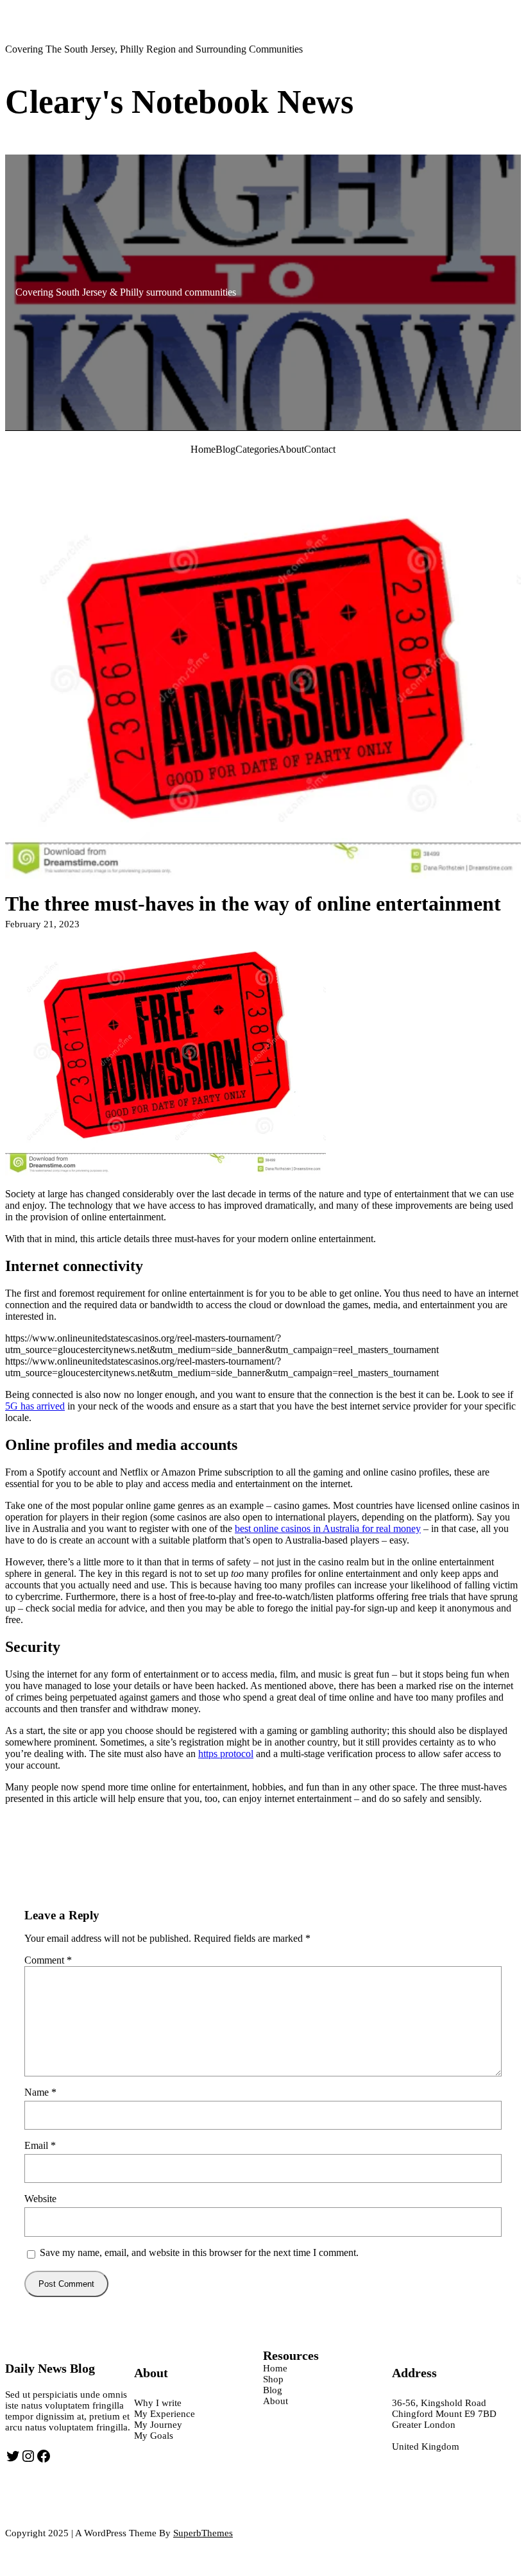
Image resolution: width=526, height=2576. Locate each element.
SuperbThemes (203, 2533)
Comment (48, 1960)
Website (40, 2199)
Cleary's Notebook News (179, 102)
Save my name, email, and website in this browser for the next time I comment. (199, 2252)
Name (40, 2092)
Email (40, 2145)
